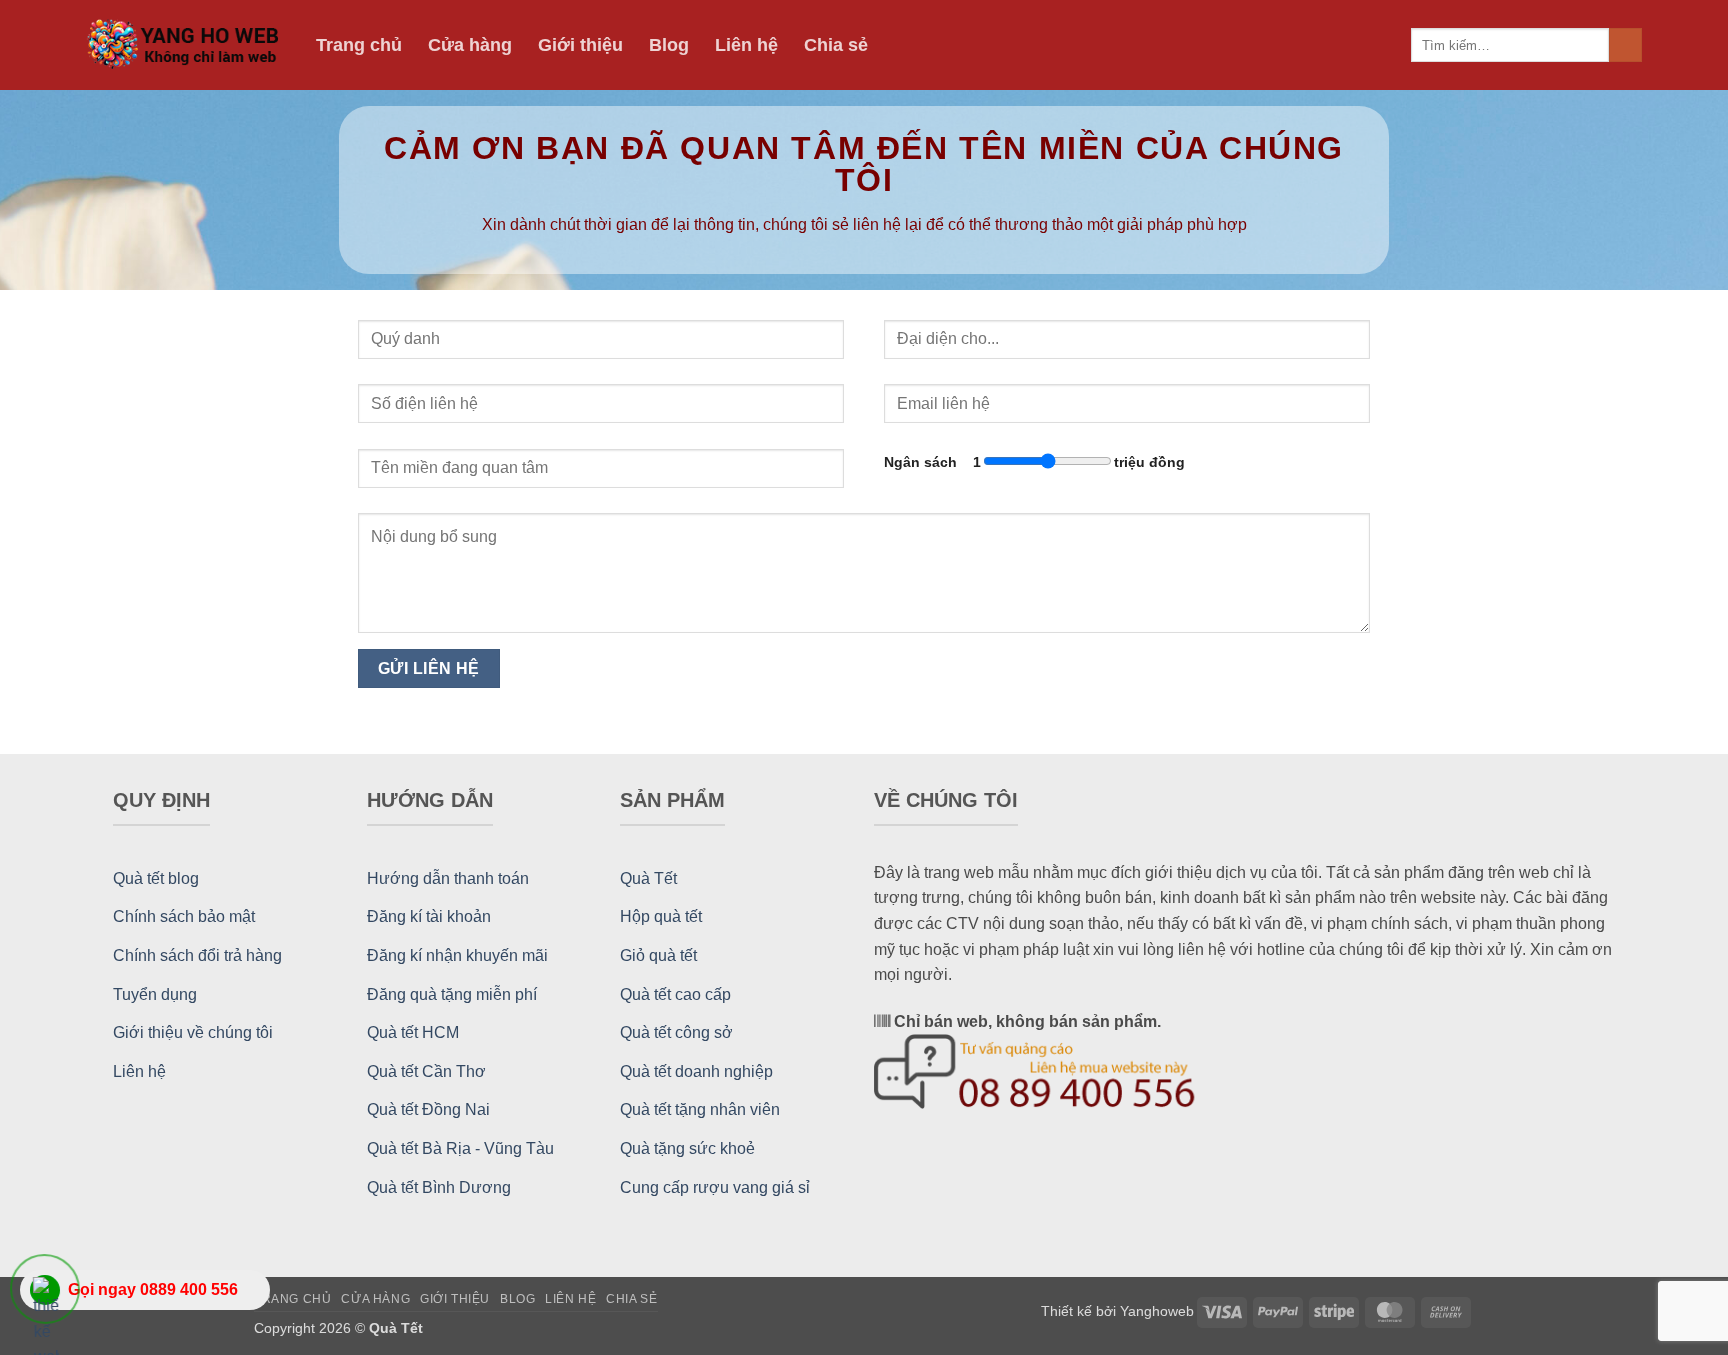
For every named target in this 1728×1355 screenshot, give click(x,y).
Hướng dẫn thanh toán (448, 878)
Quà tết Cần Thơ (426, 1071)
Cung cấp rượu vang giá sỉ (715, 1187)
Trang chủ (359, 45)
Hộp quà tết (661, 916)
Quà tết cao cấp (675, 994)
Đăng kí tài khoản (429, 916)
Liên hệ (746, 45)
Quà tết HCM (413, 1032)
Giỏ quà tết (658, 955)
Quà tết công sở (676, 1032)
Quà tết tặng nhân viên (700, 1109)
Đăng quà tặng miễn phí (452, 994)
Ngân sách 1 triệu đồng (1034, 462)
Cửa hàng (470, 45)
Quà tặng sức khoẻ (687, 1148)
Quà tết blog (156, 878)
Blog (669, 45)
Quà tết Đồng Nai (428, 1109)
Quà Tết (648, 878)
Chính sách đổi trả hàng (197, 955)
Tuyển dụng (155, 994)
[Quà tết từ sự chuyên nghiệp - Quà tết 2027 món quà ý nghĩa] (186, 45)
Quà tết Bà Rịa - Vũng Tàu (460, 1148)
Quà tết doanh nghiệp (696, 1071)
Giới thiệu (580, 45)
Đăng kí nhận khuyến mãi (457, 955)
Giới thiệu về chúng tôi (193, 1032)
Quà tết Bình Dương (439, 1187)
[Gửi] (1625, 45)
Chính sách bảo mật (184, 916)
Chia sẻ (836, 45)
